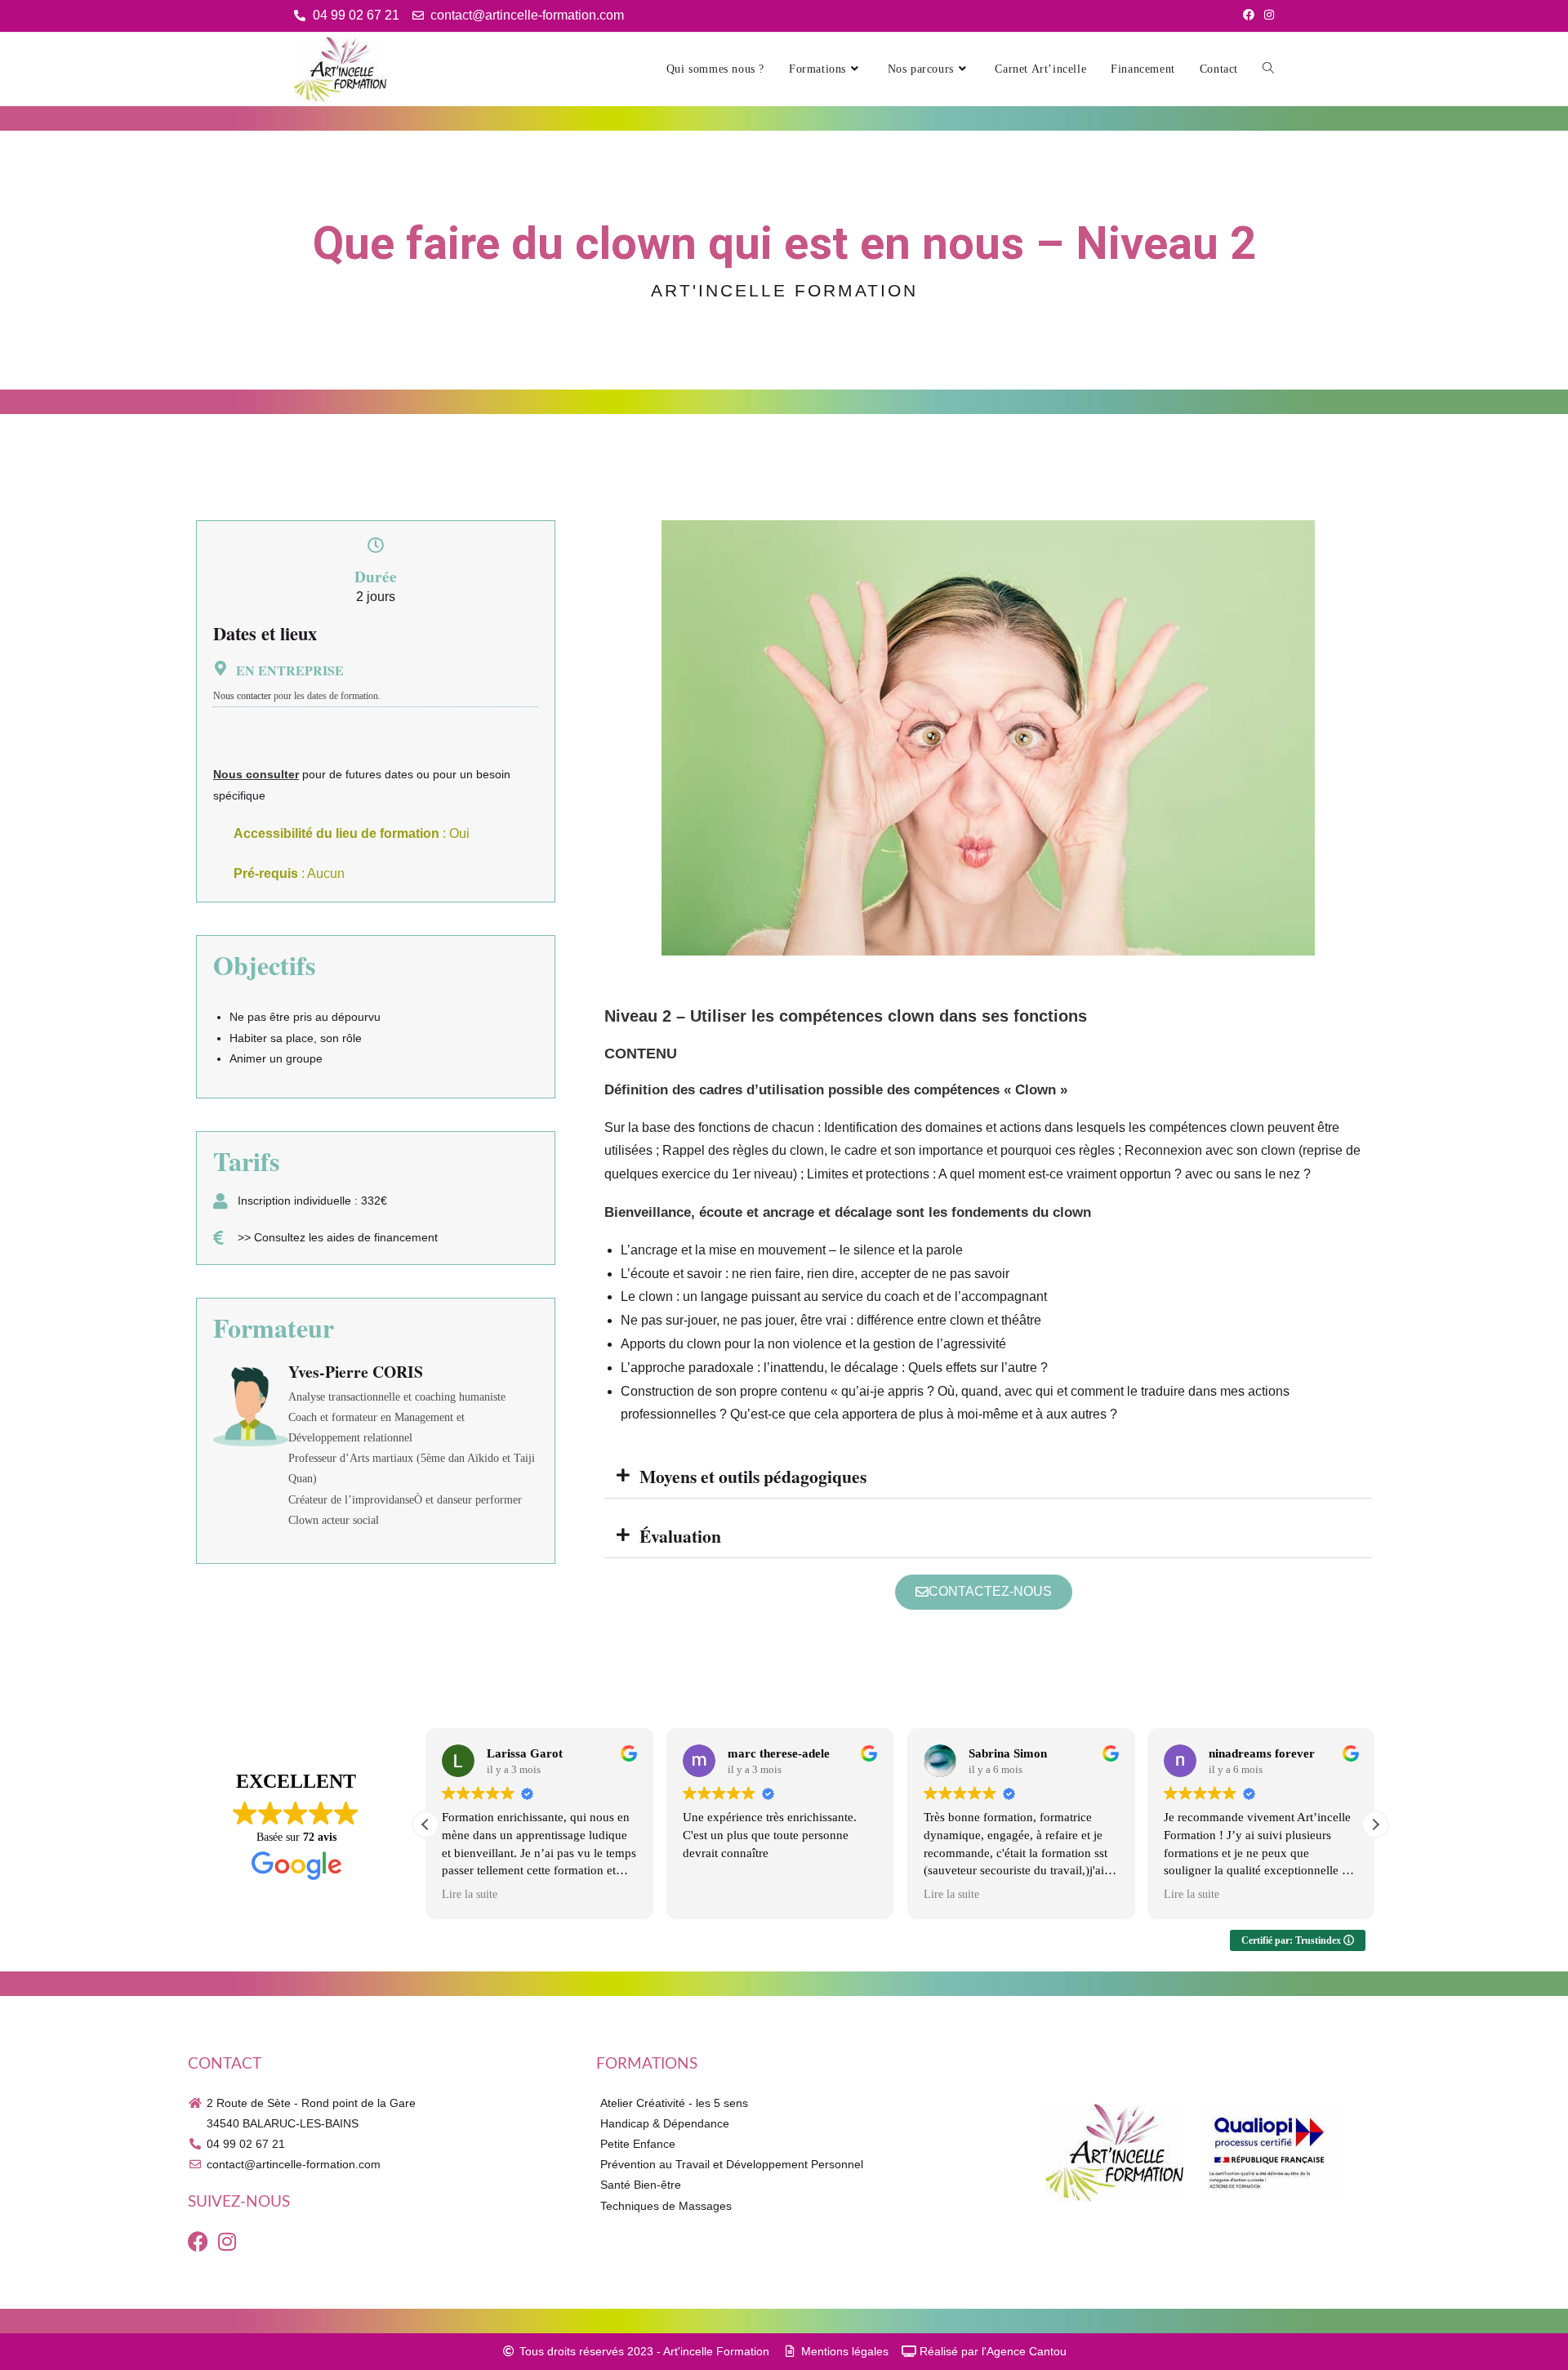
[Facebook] (198, 2241)
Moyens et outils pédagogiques (753, 1476)
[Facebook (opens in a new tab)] (1249, 16)
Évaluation (680, 1536)
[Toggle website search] (1268, 69)
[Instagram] (227, 2241)
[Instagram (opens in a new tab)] (1267, 16)
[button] (988, 1477)
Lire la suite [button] (470, 1894)
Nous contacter (242, 696)
